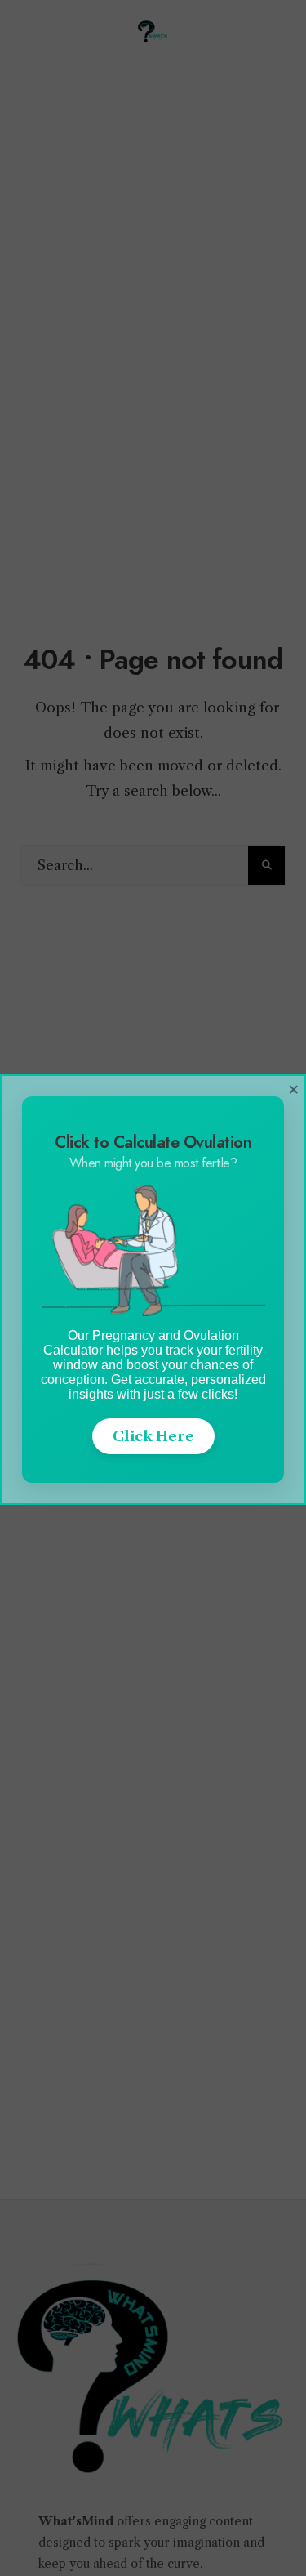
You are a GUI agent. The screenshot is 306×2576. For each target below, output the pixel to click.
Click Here (153, 1436)
